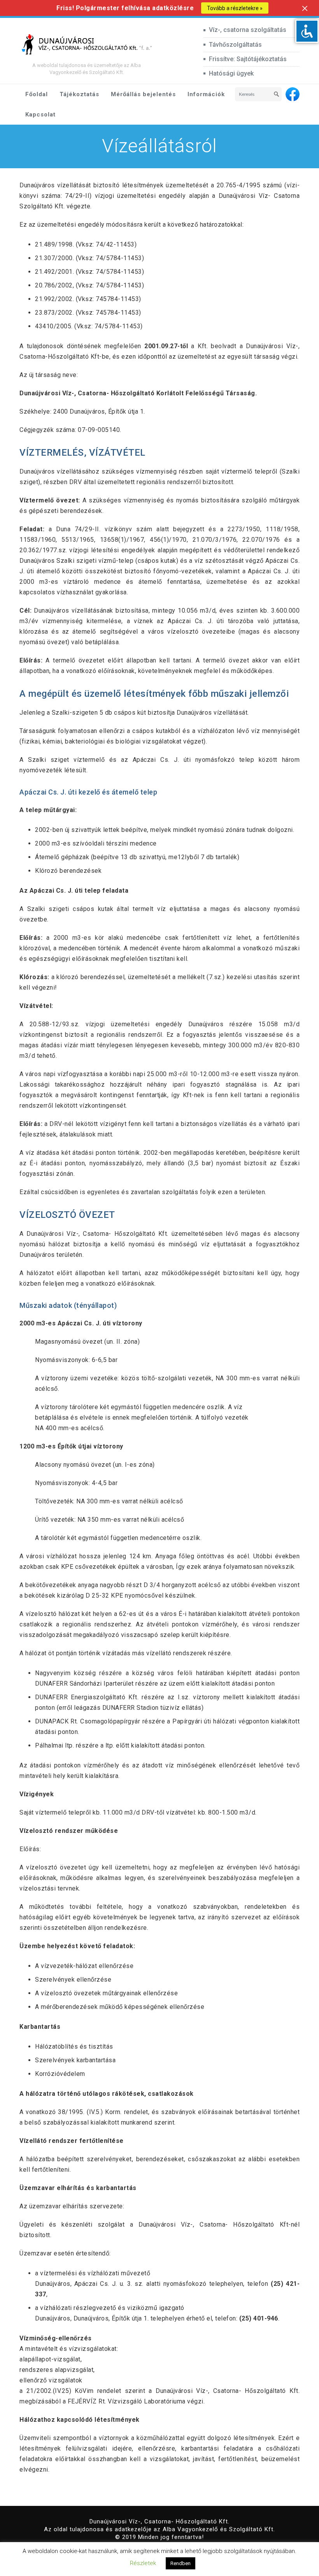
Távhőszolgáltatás (235, 45)
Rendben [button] (181, 2563)
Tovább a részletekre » (235, 8)
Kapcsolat (40, 115)
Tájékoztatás (79, 94)
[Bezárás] (305, 8)
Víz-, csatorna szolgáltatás (248, 30)
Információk (206, 94)
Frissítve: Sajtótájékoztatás (248, 59)
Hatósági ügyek (231, 73)
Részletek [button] (143, 2563)
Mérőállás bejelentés (143, 94)
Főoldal (37, 94)
